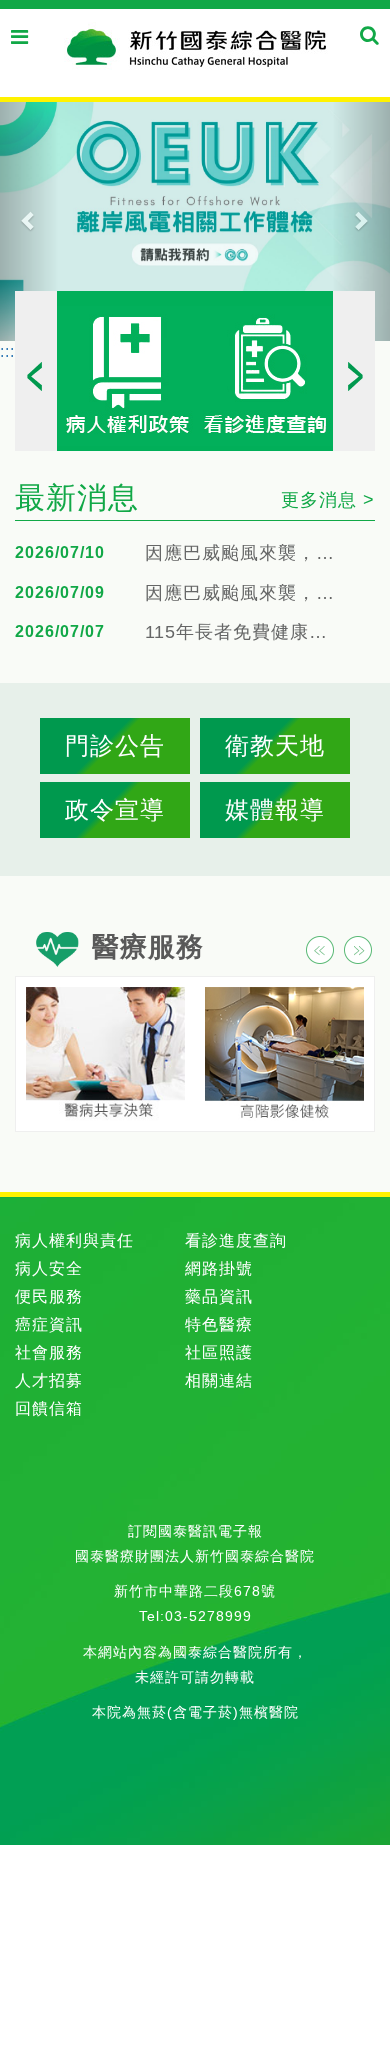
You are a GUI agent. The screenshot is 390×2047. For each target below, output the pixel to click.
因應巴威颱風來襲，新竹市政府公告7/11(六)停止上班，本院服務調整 (245, 553)
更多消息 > (328, 500)
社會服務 (49, 1352)
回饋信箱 (49, 1408)
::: (7, 351)
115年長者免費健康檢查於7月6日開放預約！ (245, 632)
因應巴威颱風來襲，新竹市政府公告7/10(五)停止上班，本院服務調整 (245, 593)
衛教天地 (275, 745)
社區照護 (219, 1352)
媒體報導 (275, 809)
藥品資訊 (219, 1296)
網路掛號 (219, 1268)
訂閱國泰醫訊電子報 (195, 1531)
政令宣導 (115, 809)
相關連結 (219, 1380)
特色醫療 (219, 1324)
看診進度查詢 (236, 1240)
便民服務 (49, 1296)
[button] (29, 220)
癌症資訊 (49, 1324)
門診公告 (115, 745)
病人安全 (49, 1268)
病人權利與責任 (74, 1240)
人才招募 (49, 1380)
